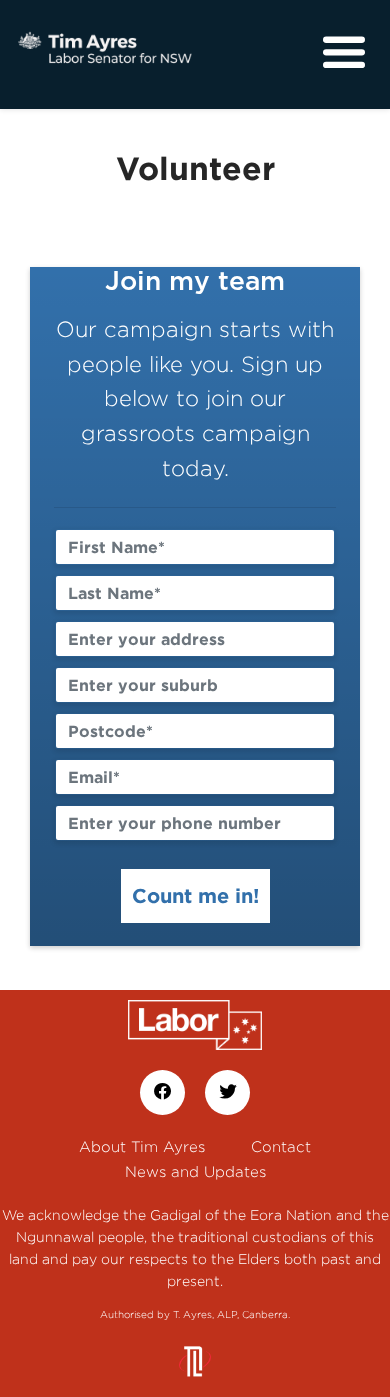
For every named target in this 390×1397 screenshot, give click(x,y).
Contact (281, 1146)
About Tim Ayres (142, 1146)
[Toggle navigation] (344, 53)
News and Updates (195, 1171)
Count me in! (195, 895)
